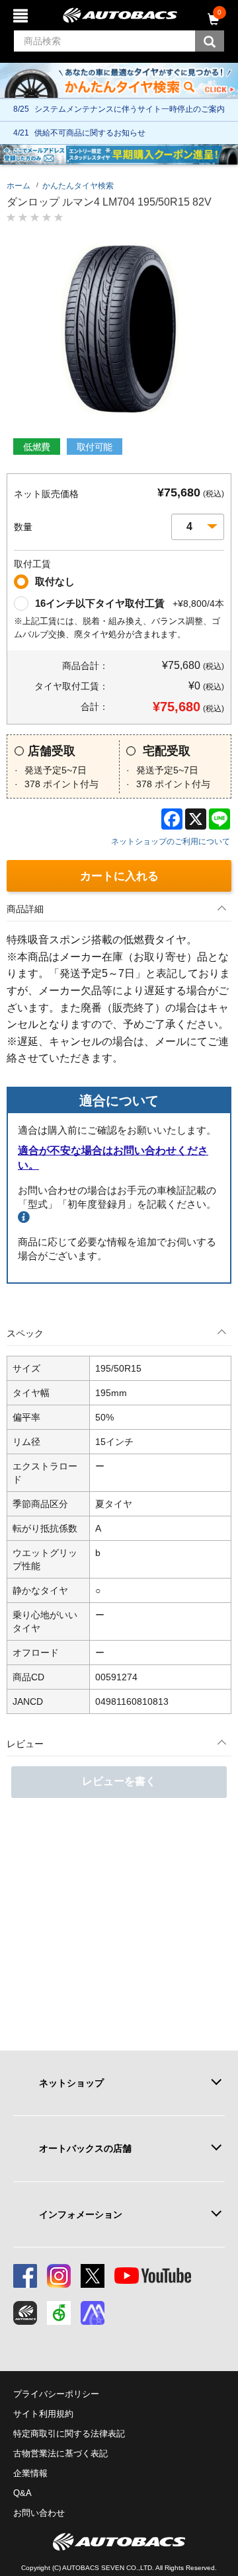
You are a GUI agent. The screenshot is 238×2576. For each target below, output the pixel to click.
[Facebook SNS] (25, 2276)
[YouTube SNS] (153, 2276)
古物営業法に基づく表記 (60, 2453)
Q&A (22, 2493)
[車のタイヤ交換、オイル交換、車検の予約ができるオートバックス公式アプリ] (25, 2313)
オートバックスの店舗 (85, 2148)
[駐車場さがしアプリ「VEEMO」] (59, 2313)
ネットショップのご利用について (171, 841)
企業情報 (30, 2473)
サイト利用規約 (43, 2414)
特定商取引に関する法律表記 (69, 2434)
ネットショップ (71, 2083)
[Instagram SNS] (59, 2276)
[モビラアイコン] (93, 2313)
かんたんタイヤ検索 (78, 186)
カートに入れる (119, 876)
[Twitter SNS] (93, 2276)
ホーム (19, 186)
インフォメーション (81, 2214)
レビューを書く (119, 1781)
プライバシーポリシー (56, 2394)
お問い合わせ (39, 2513)
